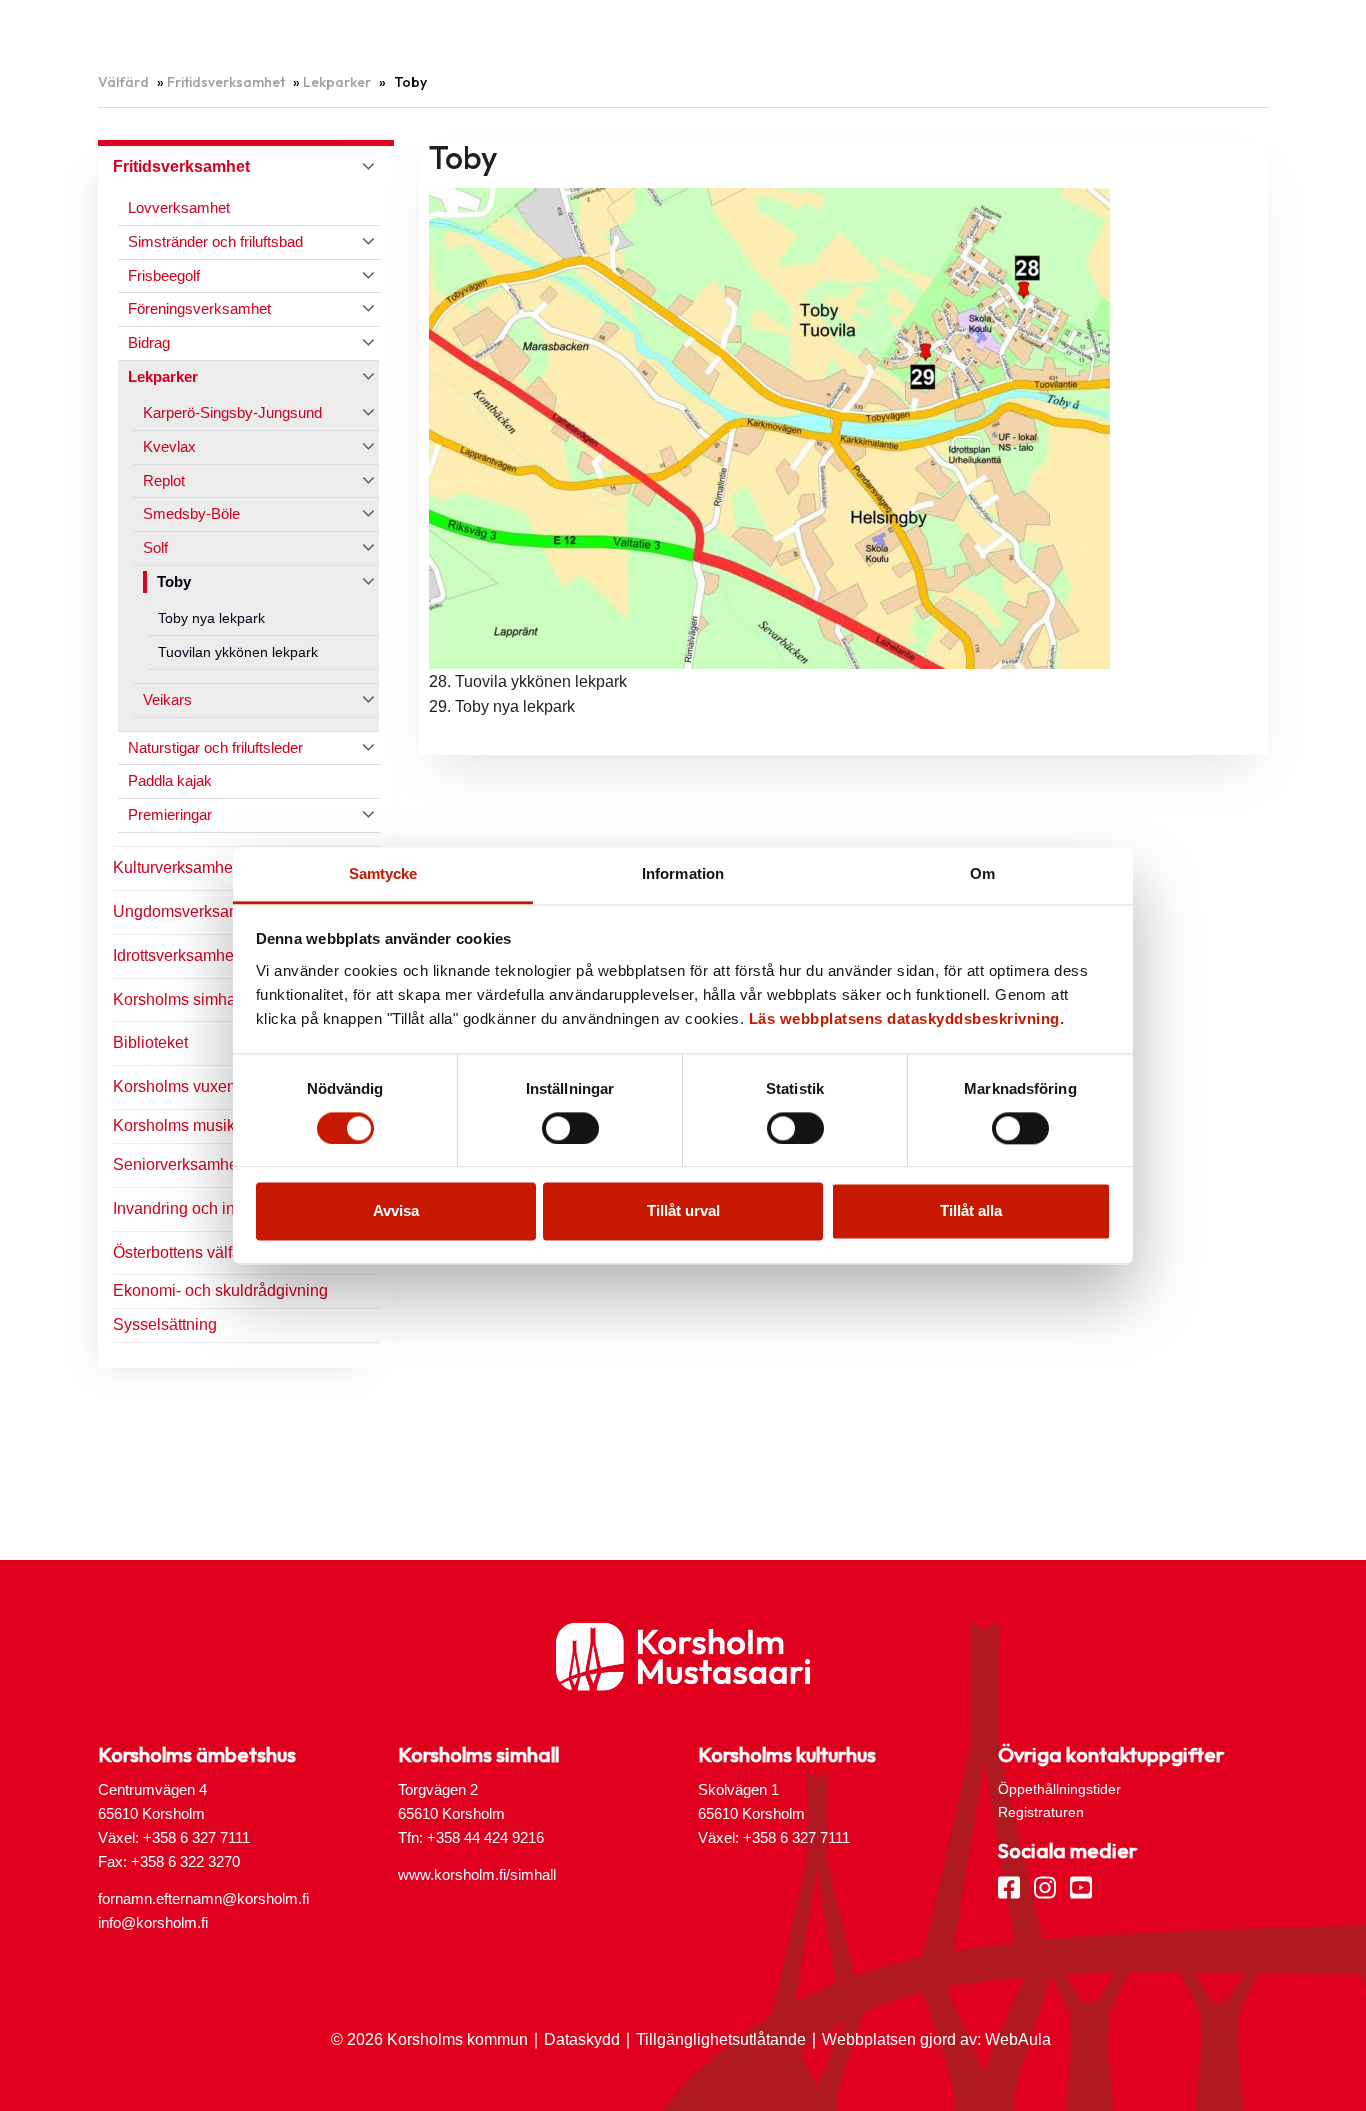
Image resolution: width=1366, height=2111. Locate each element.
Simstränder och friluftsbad (215, 241)
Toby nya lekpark (211, 618)
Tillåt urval (683, 1211)
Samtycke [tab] (383, 873)
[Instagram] (1045, 1886)
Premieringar (170, 814)
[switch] (570, 1128)
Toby (174, 581)
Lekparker (337, 82)
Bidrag (149, 342)
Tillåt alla (971, 1211)
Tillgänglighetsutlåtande (721, 2039)
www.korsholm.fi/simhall (477, 1874)
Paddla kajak (170, 780)
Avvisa (396, 1211)
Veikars (167, 699)
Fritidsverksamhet (226, 82)
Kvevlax (169, 446)
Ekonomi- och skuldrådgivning (220, 1290)
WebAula (1018, 2039)
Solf (155, 547)
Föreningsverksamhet (199, 308)
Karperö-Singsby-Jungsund (232, 412)
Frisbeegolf (164, 275)
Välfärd (123, 82)
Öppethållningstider (1059, 1789)
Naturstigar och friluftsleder (215, 747)
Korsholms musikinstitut (197, 1125)
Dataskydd (582, 2039)
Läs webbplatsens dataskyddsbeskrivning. (907, 1018)
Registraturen (1041, 1812)
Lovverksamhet (179, 207)
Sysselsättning (165, 1324)
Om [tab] (982, 873)
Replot (164, 480)
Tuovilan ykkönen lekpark (238, 652)
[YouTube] (1081, 1886)
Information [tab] (683, 873)
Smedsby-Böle (191, 513)
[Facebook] (1009, 1886)
